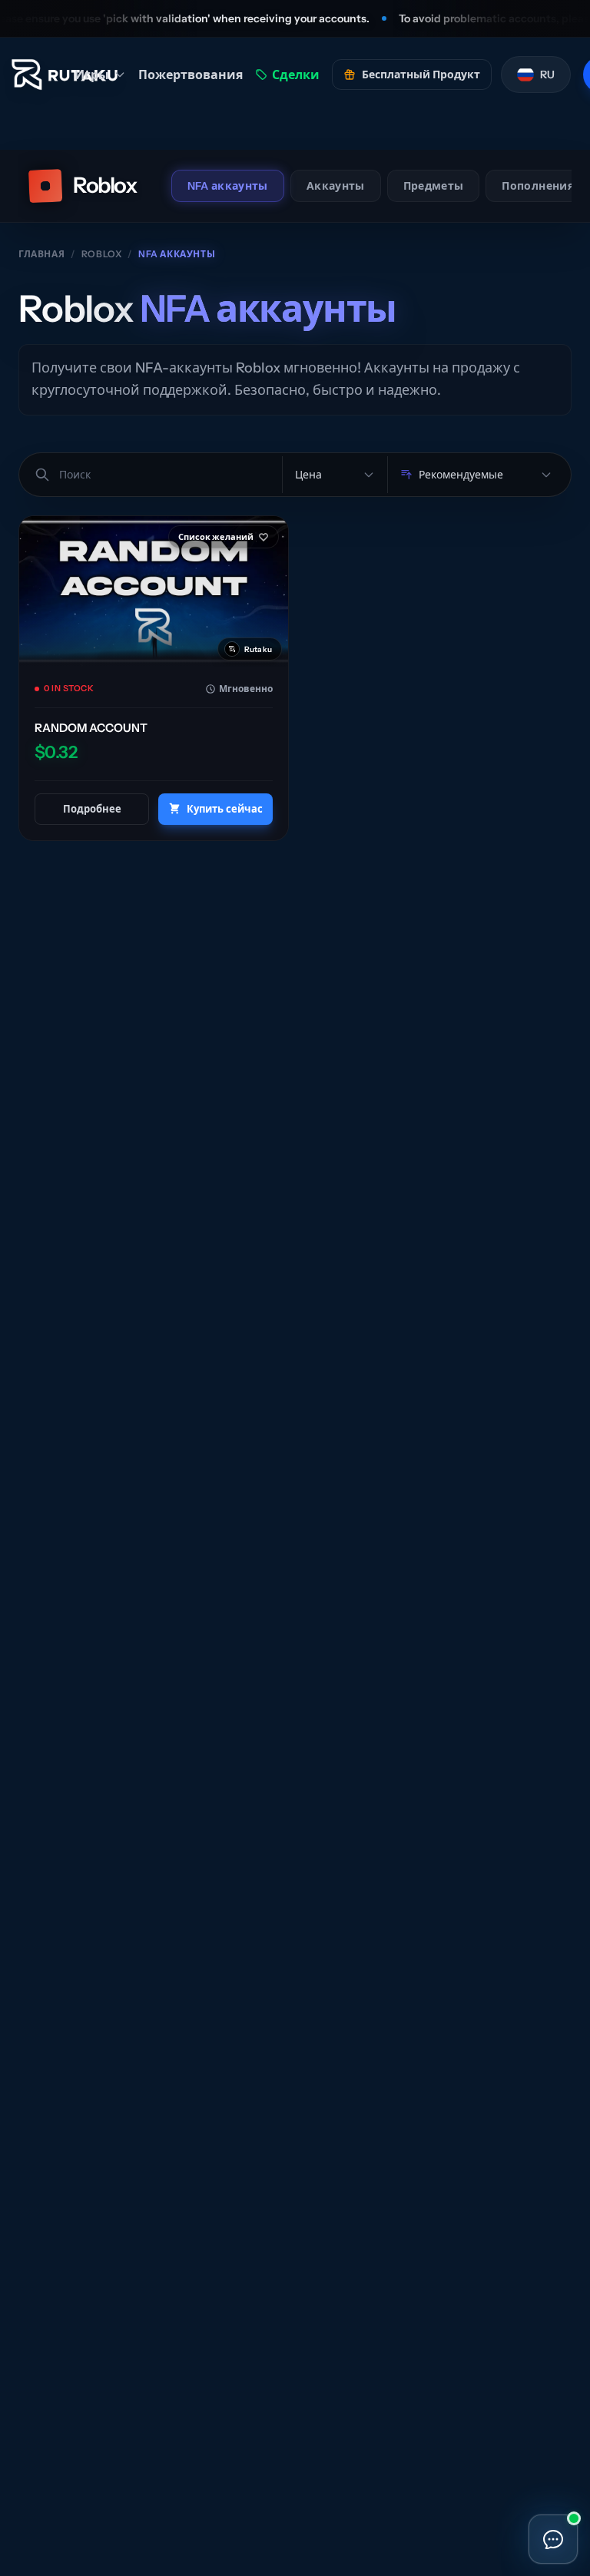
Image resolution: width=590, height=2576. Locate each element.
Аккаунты (336, 186)
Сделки (296, 74)
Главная (41, 254)
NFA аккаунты (228, 186)
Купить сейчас (225, 809)
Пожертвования (191, 74)
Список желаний (216, 537)
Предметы (434, 186)
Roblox (102, 254)
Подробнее (92, 809)
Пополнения (538, 186)
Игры (92, 74)
